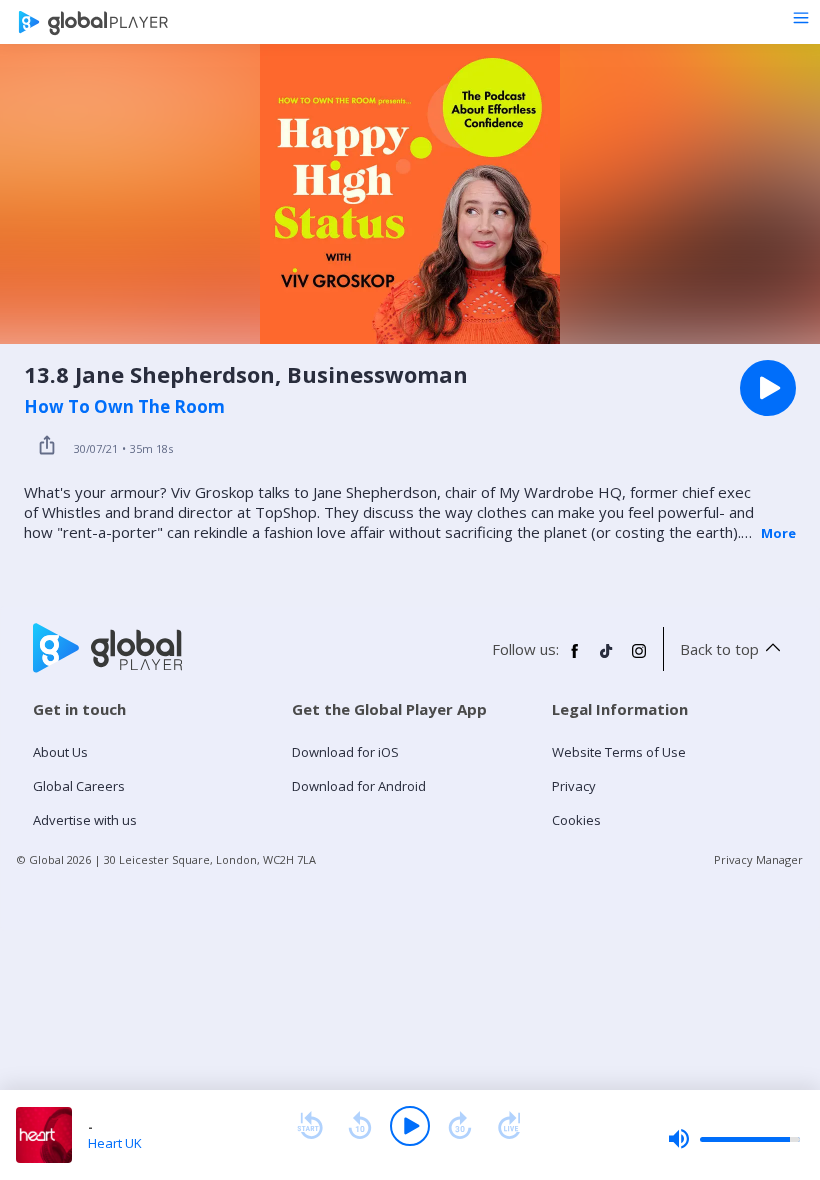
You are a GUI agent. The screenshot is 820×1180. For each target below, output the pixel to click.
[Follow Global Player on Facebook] (575, 659)
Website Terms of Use (619, 752)
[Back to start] (310, 1126)
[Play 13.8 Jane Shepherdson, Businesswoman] (768, 388)
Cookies (576, 820)
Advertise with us (85, 820)
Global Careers (79, 786)
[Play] (410, 1126)
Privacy (574, 786)
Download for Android (359, 786)
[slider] (734, 1139)
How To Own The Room (124, 407)
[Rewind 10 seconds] (360, 1126)
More (778, 533)
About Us (60, 752)
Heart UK (115, 1143)
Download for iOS (345, 752)
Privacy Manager (758, 859)
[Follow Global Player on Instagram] (639, 659)
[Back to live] (510, 1126)
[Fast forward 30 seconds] (460, 1126)
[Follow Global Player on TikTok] (607, 659)
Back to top (719, 649)
